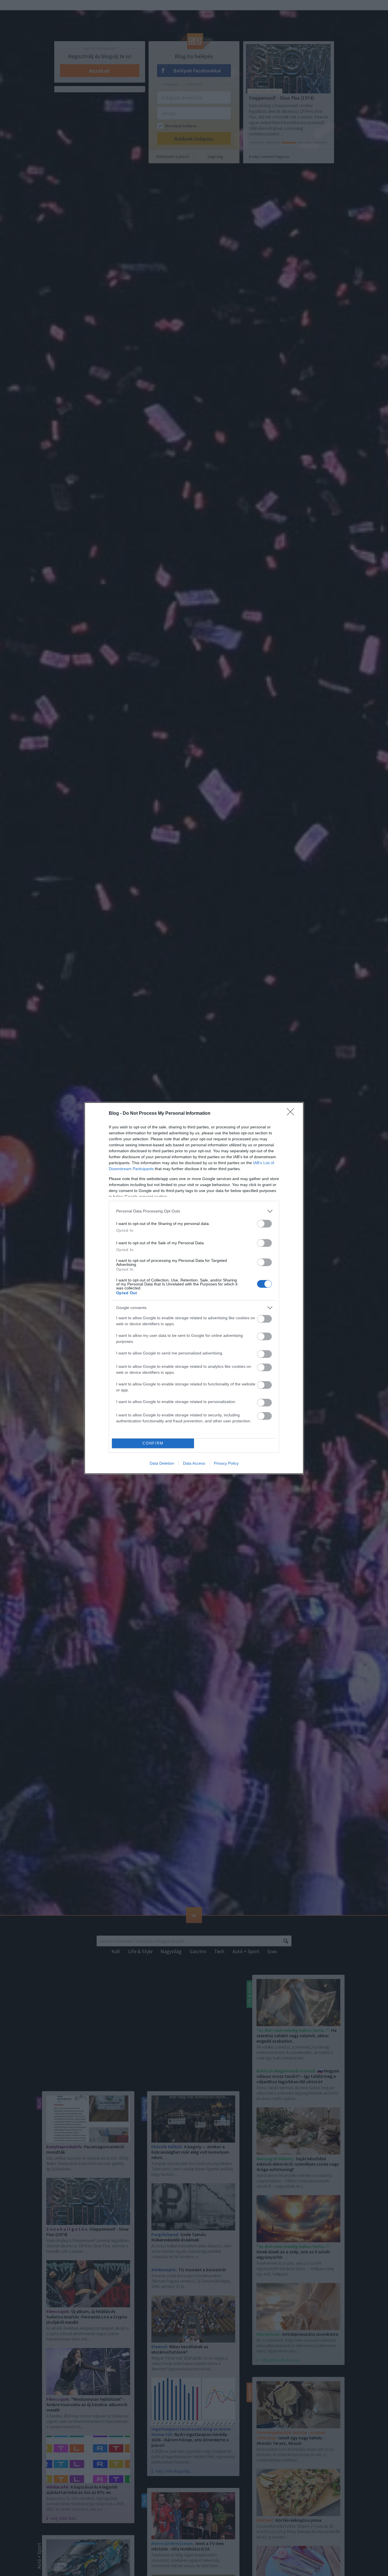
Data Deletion (162, 1463)
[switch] (264, 1224)
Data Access (194, 1463)
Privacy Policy (226, 1463)
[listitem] (194, 1211)
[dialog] (194, 1288)
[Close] (292, 1114)
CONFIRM (153, 1443)
